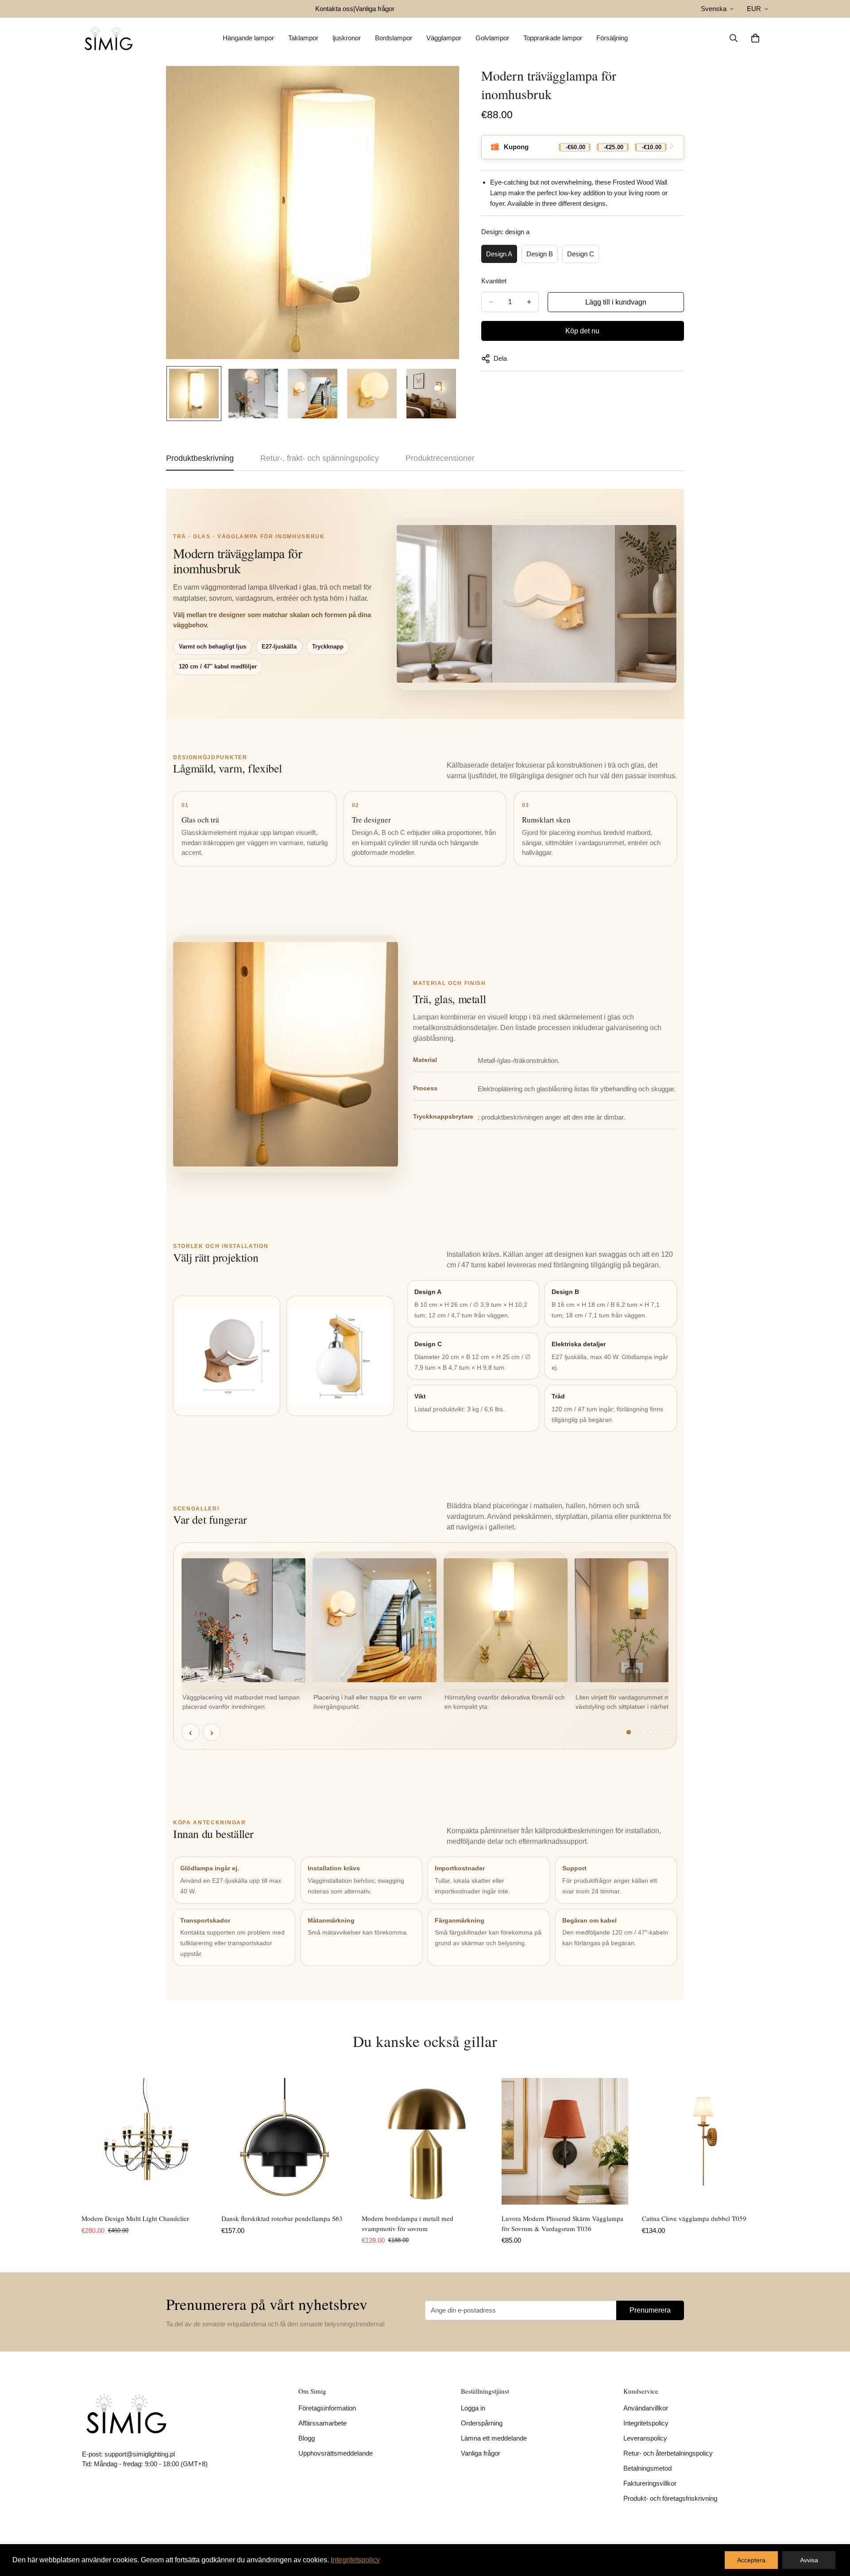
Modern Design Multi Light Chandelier (135, 2218)
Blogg (307, 2438)
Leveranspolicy (645, 2438)
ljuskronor (347, 38)
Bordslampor (394, 38)
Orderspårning (482, 2423)
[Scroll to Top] (833, 2528)
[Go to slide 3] (644, 1732)
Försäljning (612, 38)
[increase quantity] (529, 302)
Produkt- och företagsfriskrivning (670, 2498)
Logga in (473, 2408)
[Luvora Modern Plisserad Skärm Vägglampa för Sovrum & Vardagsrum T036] (565, 2141)
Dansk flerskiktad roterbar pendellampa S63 (282, 2218)
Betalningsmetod (647, 2468)
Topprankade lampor (553, 38)
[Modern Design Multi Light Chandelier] (145, 2141)
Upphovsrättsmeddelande (336, 2453)
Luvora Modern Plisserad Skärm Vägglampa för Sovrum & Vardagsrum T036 (562, 2223)
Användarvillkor (646, 2408)
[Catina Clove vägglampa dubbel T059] (705, 2141)
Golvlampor (492, 38)
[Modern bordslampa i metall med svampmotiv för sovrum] (425, 2141)
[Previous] (50, 2141)
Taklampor (303, 38)
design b (540, 254)
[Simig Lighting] (108, 38)
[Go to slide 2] (636, 1732)
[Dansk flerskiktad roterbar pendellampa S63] (285, 2141)
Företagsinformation (327, 2408)
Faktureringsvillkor (650, 2483)
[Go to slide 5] (659, 1732)
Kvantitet (494, 281)
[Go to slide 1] (629, 1732)
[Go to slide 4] (651, 1732)
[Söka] (734, 38)
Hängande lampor (248, 38)
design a (499, 254)
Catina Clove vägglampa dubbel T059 (694, 2218)
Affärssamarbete (323, 2423)
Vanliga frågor (375, 9)
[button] (755, 38)
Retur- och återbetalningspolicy (668, 2453)
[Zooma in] (440, 85)
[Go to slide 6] (666, 1732)
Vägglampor (444, 38)
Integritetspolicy (646, 2423)
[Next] (800, 2141)
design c (581, 254)
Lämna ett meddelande (494, 2438)
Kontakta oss (334, 9)
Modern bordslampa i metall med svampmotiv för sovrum (408, 2223)
